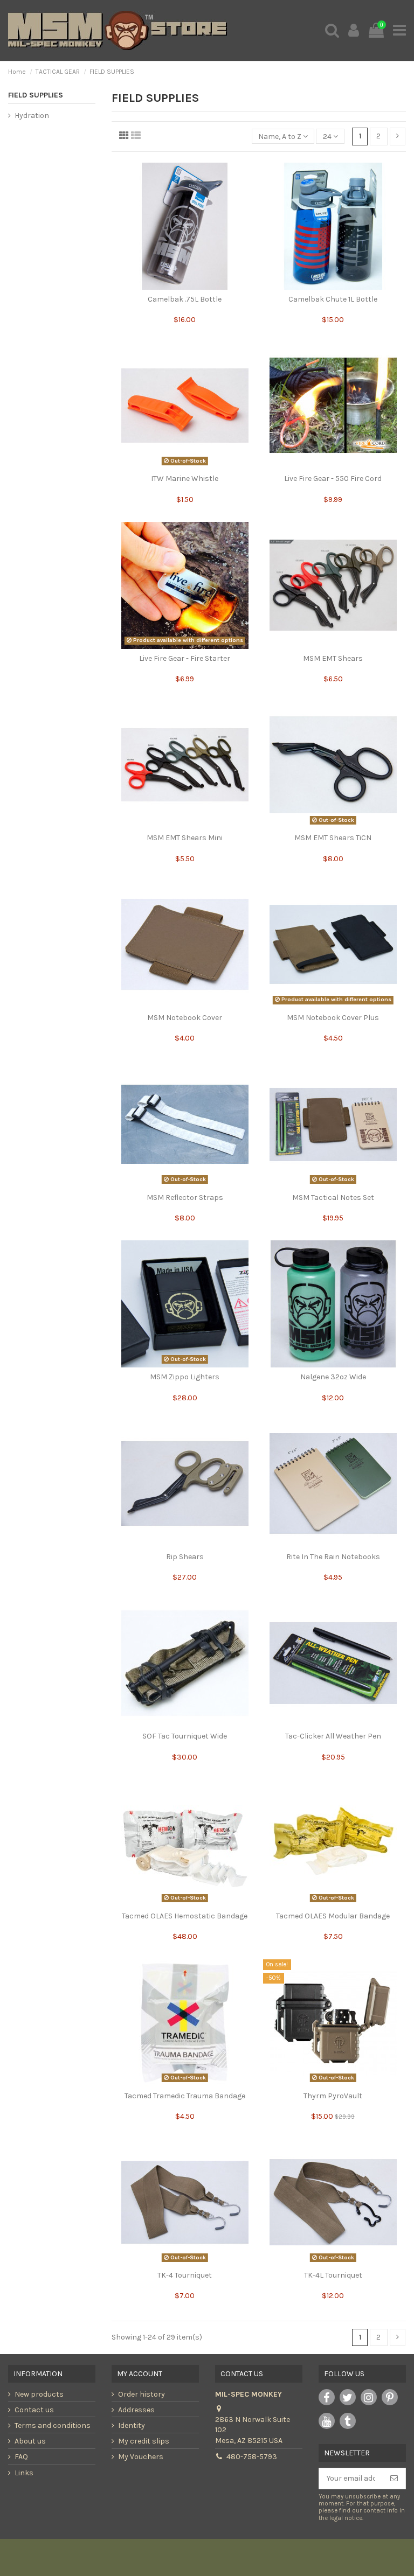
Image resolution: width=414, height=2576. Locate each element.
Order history (142, 2394)
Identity (132, 2425)
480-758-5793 (252, 2457)
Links (24, 2473)
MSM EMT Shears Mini (185, 838)
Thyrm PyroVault (333, 2096)
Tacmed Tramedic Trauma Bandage (185, 2096)
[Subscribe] (394, 2479)
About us (30, 2441)
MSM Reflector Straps (185, 1198)
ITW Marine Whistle (185, 479)
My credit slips (144, 2441)
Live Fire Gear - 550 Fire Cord (333, 479)
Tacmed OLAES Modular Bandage (333, 1916)
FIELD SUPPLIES (36, 95)
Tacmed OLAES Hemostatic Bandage (185, 1916)
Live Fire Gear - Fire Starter (185, 658)
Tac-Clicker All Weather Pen (333, 1736)
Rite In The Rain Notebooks (333, 1557)
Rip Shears (185, 1557)
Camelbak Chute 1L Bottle (333, 299)
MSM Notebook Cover (185, 1018)
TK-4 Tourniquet (185, 2275)
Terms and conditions (53, 2425)
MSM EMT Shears (333, 658)
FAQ (21, 2457)
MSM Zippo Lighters (185, 1377)
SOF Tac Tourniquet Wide (185, 1736)
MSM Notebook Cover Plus (333, 1018)
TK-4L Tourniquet (333, 2275)
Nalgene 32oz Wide (333, 1377)
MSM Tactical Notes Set (333, 1198)
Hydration (32, 116)
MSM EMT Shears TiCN (333, 838)
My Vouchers (141, 2457)
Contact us (34, 2410)
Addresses (136, 2410)
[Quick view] (184, 286)
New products (39, 2394)
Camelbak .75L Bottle (185, 299)
